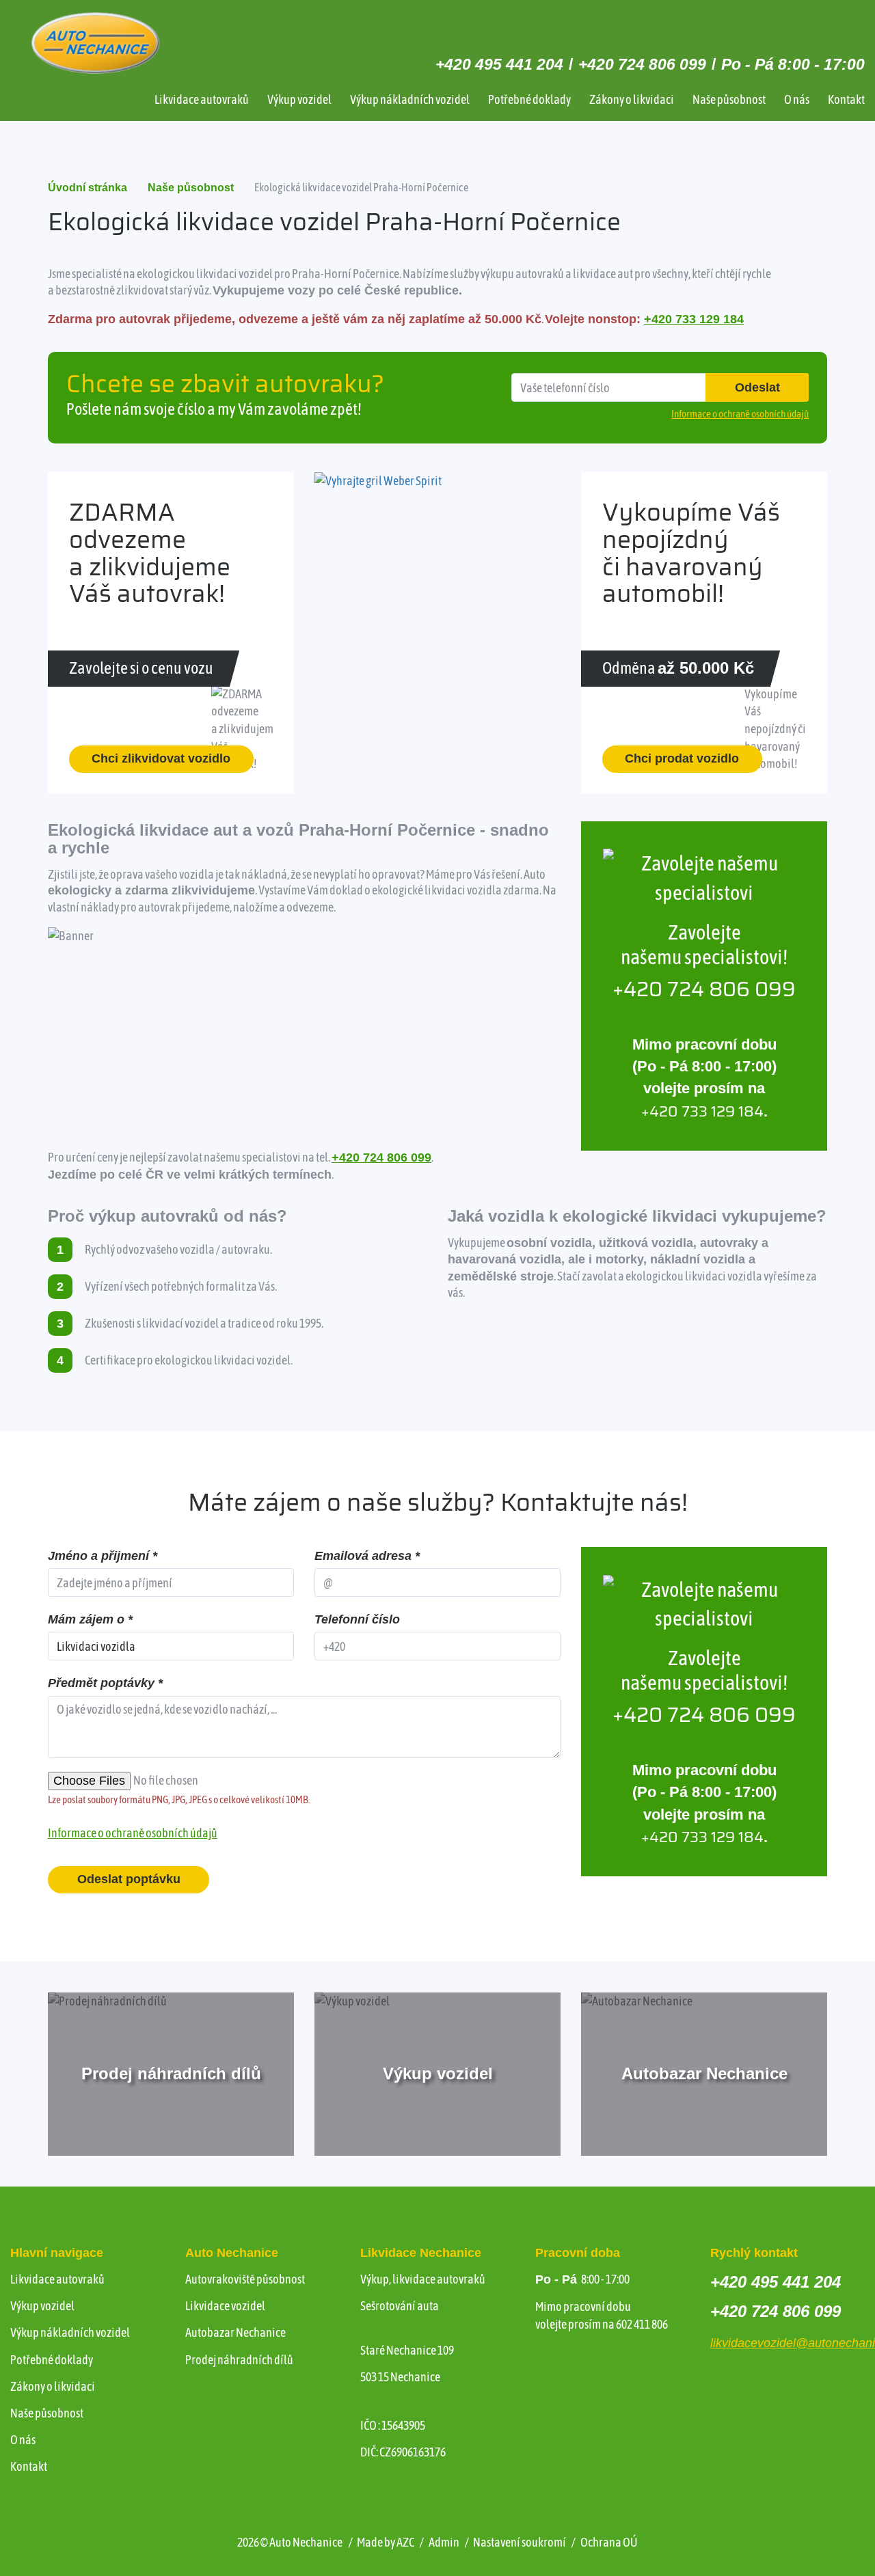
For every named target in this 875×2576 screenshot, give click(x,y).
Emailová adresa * (367, 1556)
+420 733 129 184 (694, 319)
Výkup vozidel (299, 99)
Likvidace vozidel (225, 2306)
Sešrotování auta (400, 2306)
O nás (797, 99)
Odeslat (757, 387)
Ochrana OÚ (609, 2542)
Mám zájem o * (90, 1619)
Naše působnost (729, 99)
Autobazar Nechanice (235, 2332)
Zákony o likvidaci (632, 99)
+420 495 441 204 (499, 64)
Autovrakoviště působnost (245, 2279)
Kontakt (846, 99)
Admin (444, 2542)
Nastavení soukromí (520, 2542)
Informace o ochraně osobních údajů (133, 1833)
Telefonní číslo (357, 1619)
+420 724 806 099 (642, 64)
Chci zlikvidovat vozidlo (161, 758)
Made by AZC (386, 2542)
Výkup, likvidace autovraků (423, 2279)
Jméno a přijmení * (103, 1556)
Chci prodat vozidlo (682, 758)
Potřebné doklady (529, 99)
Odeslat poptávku (129, 1879)
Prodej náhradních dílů (239, 2360)
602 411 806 (642, 2324)
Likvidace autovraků (202, 99)
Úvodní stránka (87, 188)
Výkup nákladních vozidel (410, 99)
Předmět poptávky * (105, 1683)
